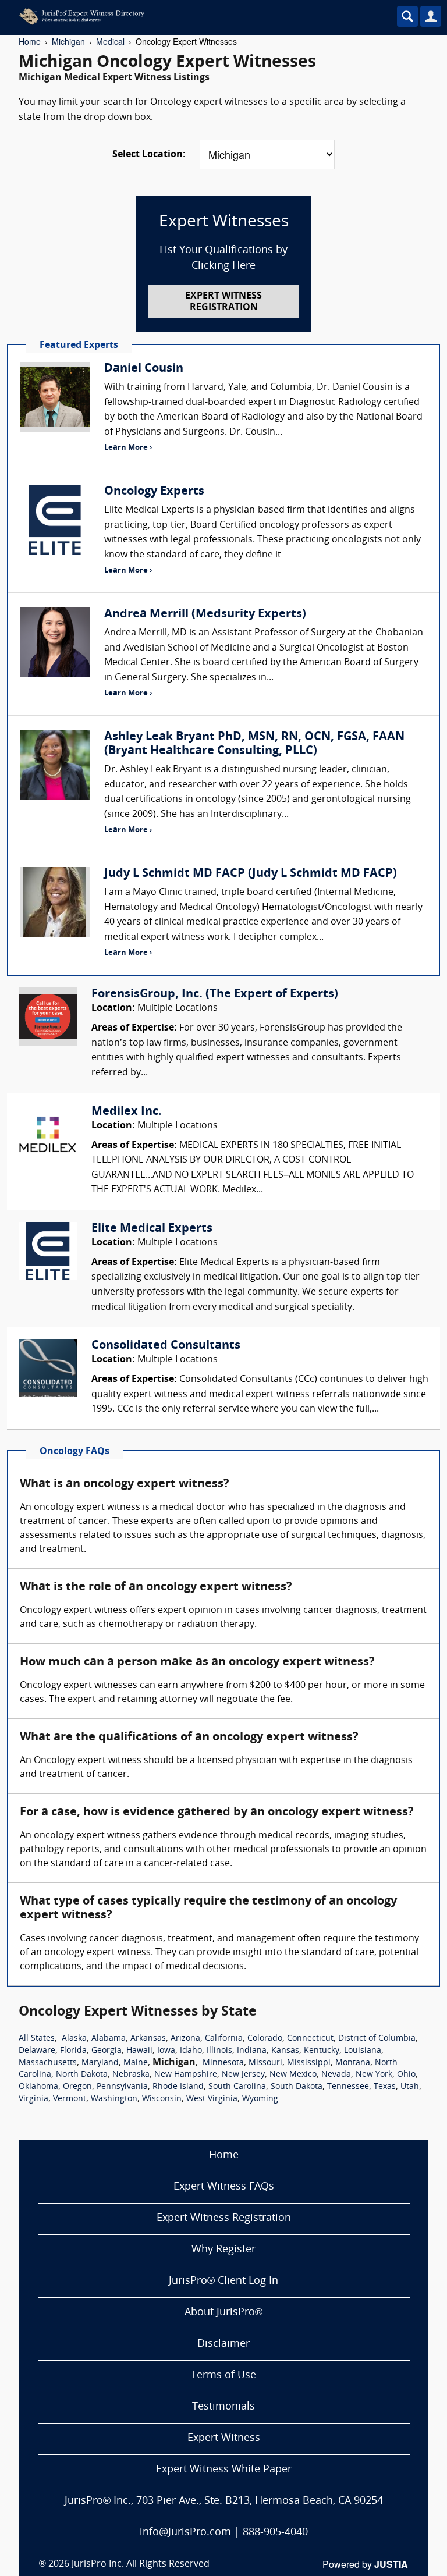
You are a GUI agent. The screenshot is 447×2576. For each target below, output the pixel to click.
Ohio (406, 2075)
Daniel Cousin (144, 369)
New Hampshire (186, 2075)
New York (374, 2075)
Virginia (33, 2099)
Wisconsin (162, 2099)
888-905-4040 (275, 2533)
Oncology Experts (154, 492)
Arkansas (148, 2039)
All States (37, 2039)
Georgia (107, 2051)
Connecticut (310, 2039)
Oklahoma (38, 2087)
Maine (136, 2063)
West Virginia (212, 2099)
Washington (114, 2099)
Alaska (74, 2039)
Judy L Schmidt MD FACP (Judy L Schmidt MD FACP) (251, 874)
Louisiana (363, 2051)
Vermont (70, 2099)
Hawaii (139, 2051)
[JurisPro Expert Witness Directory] (189, 16)
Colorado (265, 2039)
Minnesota (223, 2063)
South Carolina (237, 2087)
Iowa (166, 2051)
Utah (410, 2087)
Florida (73, 2051)
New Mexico (293, 2075)
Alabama (109, 2039)
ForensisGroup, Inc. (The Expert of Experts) (215, 994)
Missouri (265, 2063)
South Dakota (297, 2087)
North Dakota (82, 2075)
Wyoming (260, 2099)
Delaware (37, 2051)
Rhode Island (178, 2087)
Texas (385, 2087)
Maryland (100, 2063)
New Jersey (243, 2075)
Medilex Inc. (127, 1112)
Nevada (336, 2075)
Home (30, 41)
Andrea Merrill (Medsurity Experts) (205, 614)
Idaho (191, 2051)
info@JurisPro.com (185, 2533)
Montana (353, 2063)
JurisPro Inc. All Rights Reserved (141, 2564)
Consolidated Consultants (166, 1346)
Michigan (68, 41)
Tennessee (348, 2087)
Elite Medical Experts (152, 1229)
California (224, 2039)
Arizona (185, 2039)
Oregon (77, 2087)
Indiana (252, 2051)
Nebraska (131, 2075)
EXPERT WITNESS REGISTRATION (223, 302)
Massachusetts (48, 2063)
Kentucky (322, 2051)
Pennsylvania (122, 2087)
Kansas (285, 2051)
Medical (110, 41)
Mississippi (309, 2063)
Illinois (219, 2051)
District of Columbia (377, 2039)
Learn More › (128, 448)
